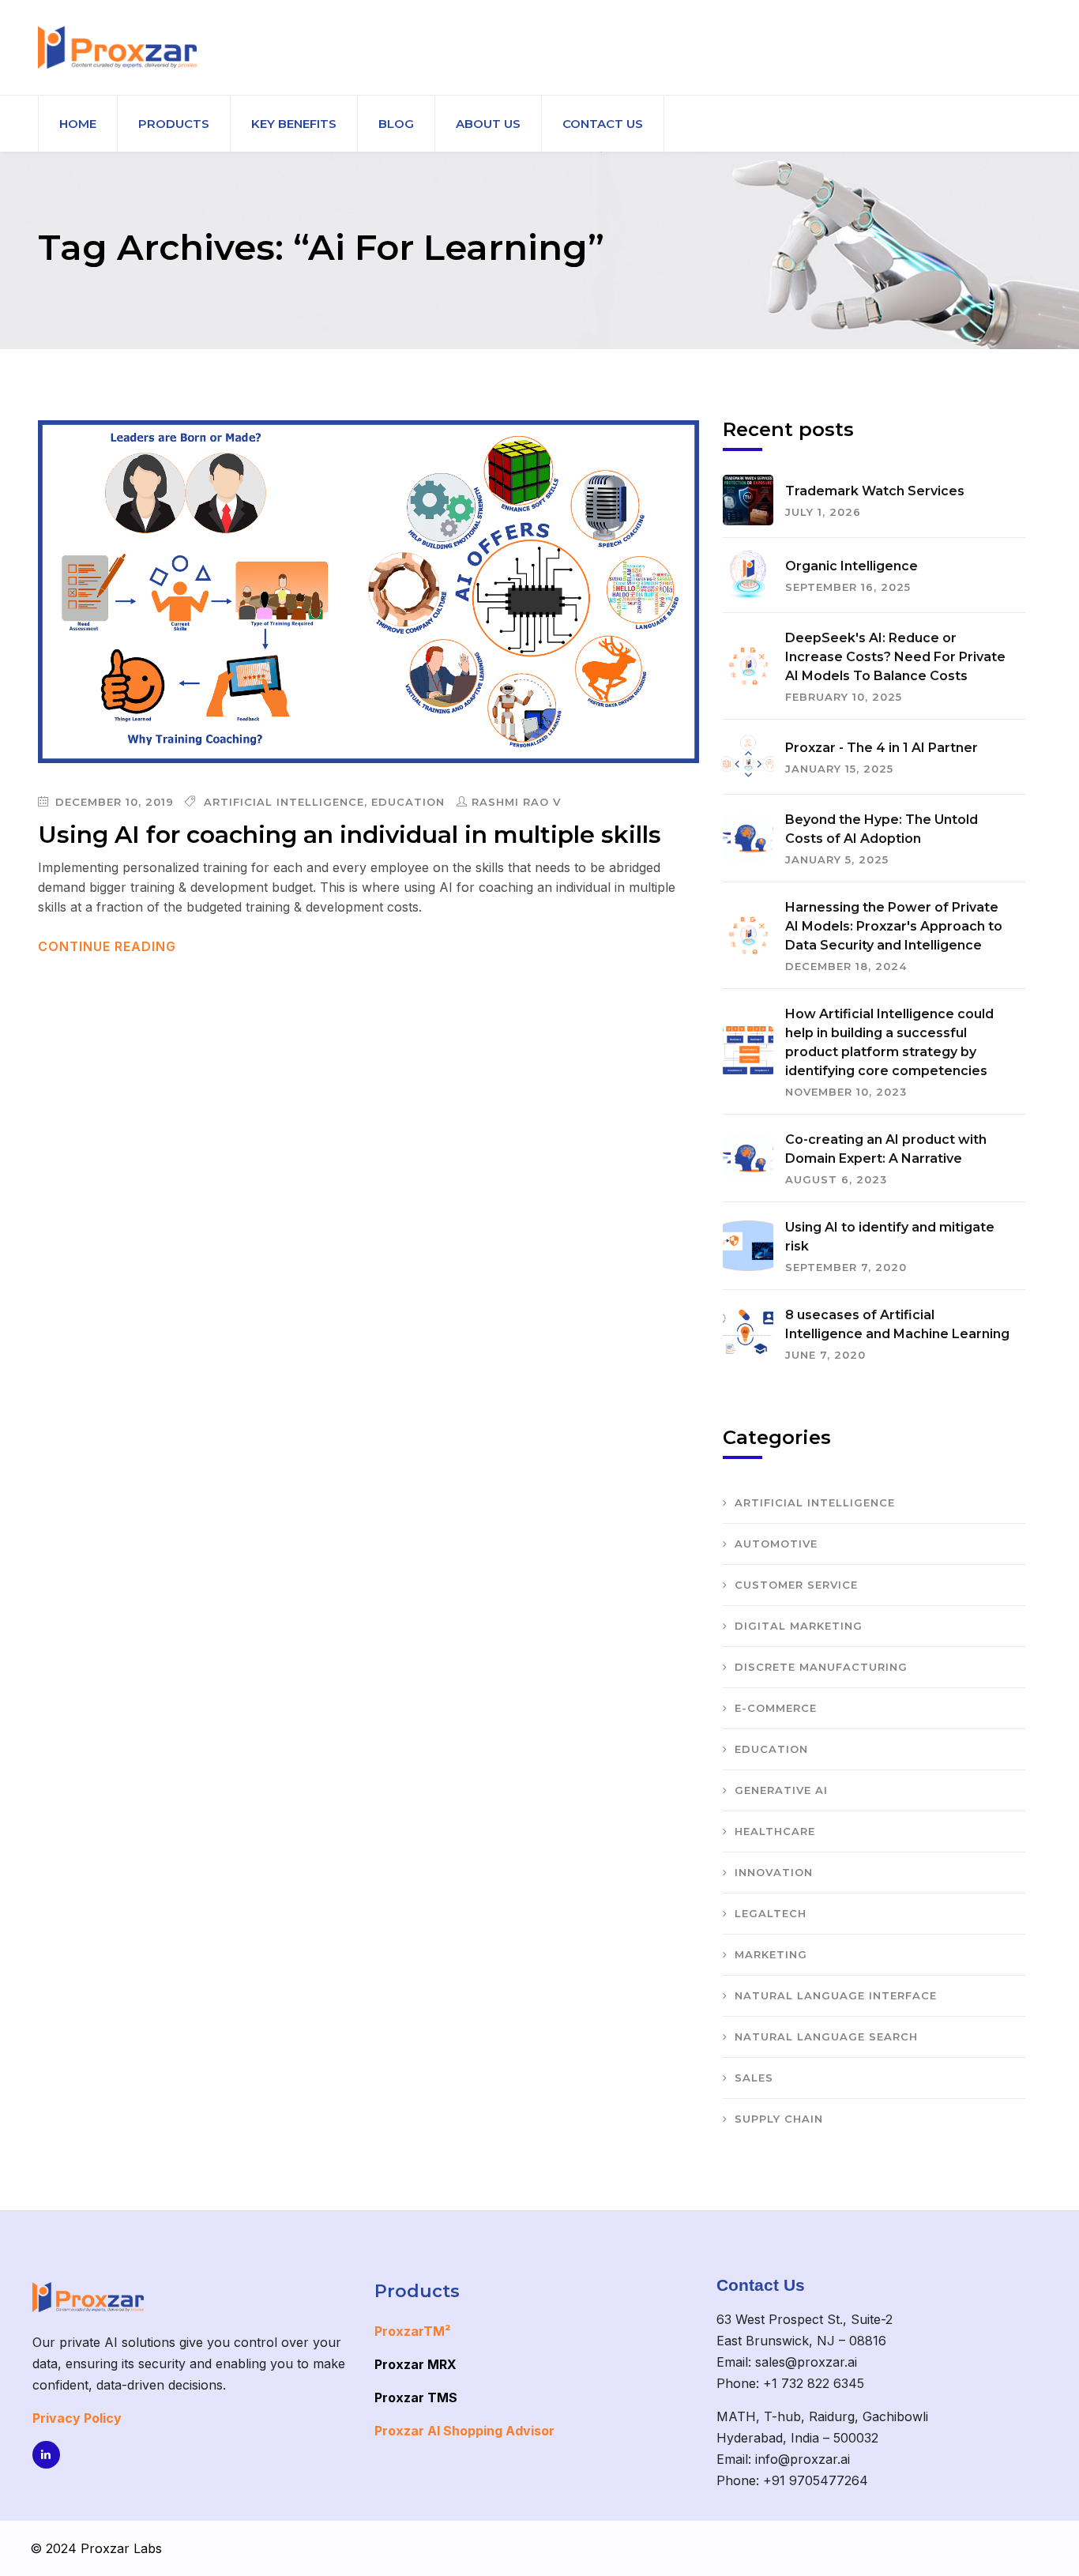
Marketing (771, 1954)
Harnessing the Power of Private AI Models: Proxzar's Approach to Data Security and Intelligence (894, 926)
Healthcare (775, 1831)
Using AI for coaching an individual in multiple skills (350, 835)
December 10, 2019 (113, 802)
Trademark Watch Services (875, 491)
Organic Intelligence (852, 566)
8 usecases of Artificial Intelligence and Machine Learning (897, 1324)
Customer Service (796, 1585)
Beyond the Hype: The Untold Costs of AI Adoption (882, 829)
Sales (754, 2078)
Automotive (776, 1544)
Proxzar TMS (416, 2397)
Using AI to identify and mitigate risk (890, 1237)
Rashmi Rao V (516, 802)
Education (408, 802)
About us (488, 124)
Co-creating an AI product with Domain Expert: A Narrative (886, 1149)
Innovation (774, 1872)
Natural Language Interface (836, 1995)
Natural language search (826, 2036)
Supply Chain (779, 2119)
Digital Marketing (799, 1626)
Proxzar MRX (415, 2364)
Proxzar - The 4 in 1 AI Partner (882, 748)
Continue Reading (109, 946)
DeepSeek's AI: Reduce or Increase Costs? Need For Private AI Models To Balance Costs (895, 657)
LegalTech (771, 1913)
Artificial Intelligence (284, 802)
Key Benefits (294, 124)
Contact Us (603, 124)
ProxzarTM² (412, 2331)
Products (174, 124)
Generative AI (781, 1790)
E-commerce (776, 1708)
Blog (396, 124)
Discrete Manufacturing (821, 1667)
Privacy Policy (77, 2418)
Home (78, 124)
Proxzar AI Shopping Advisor (464, 2431)
